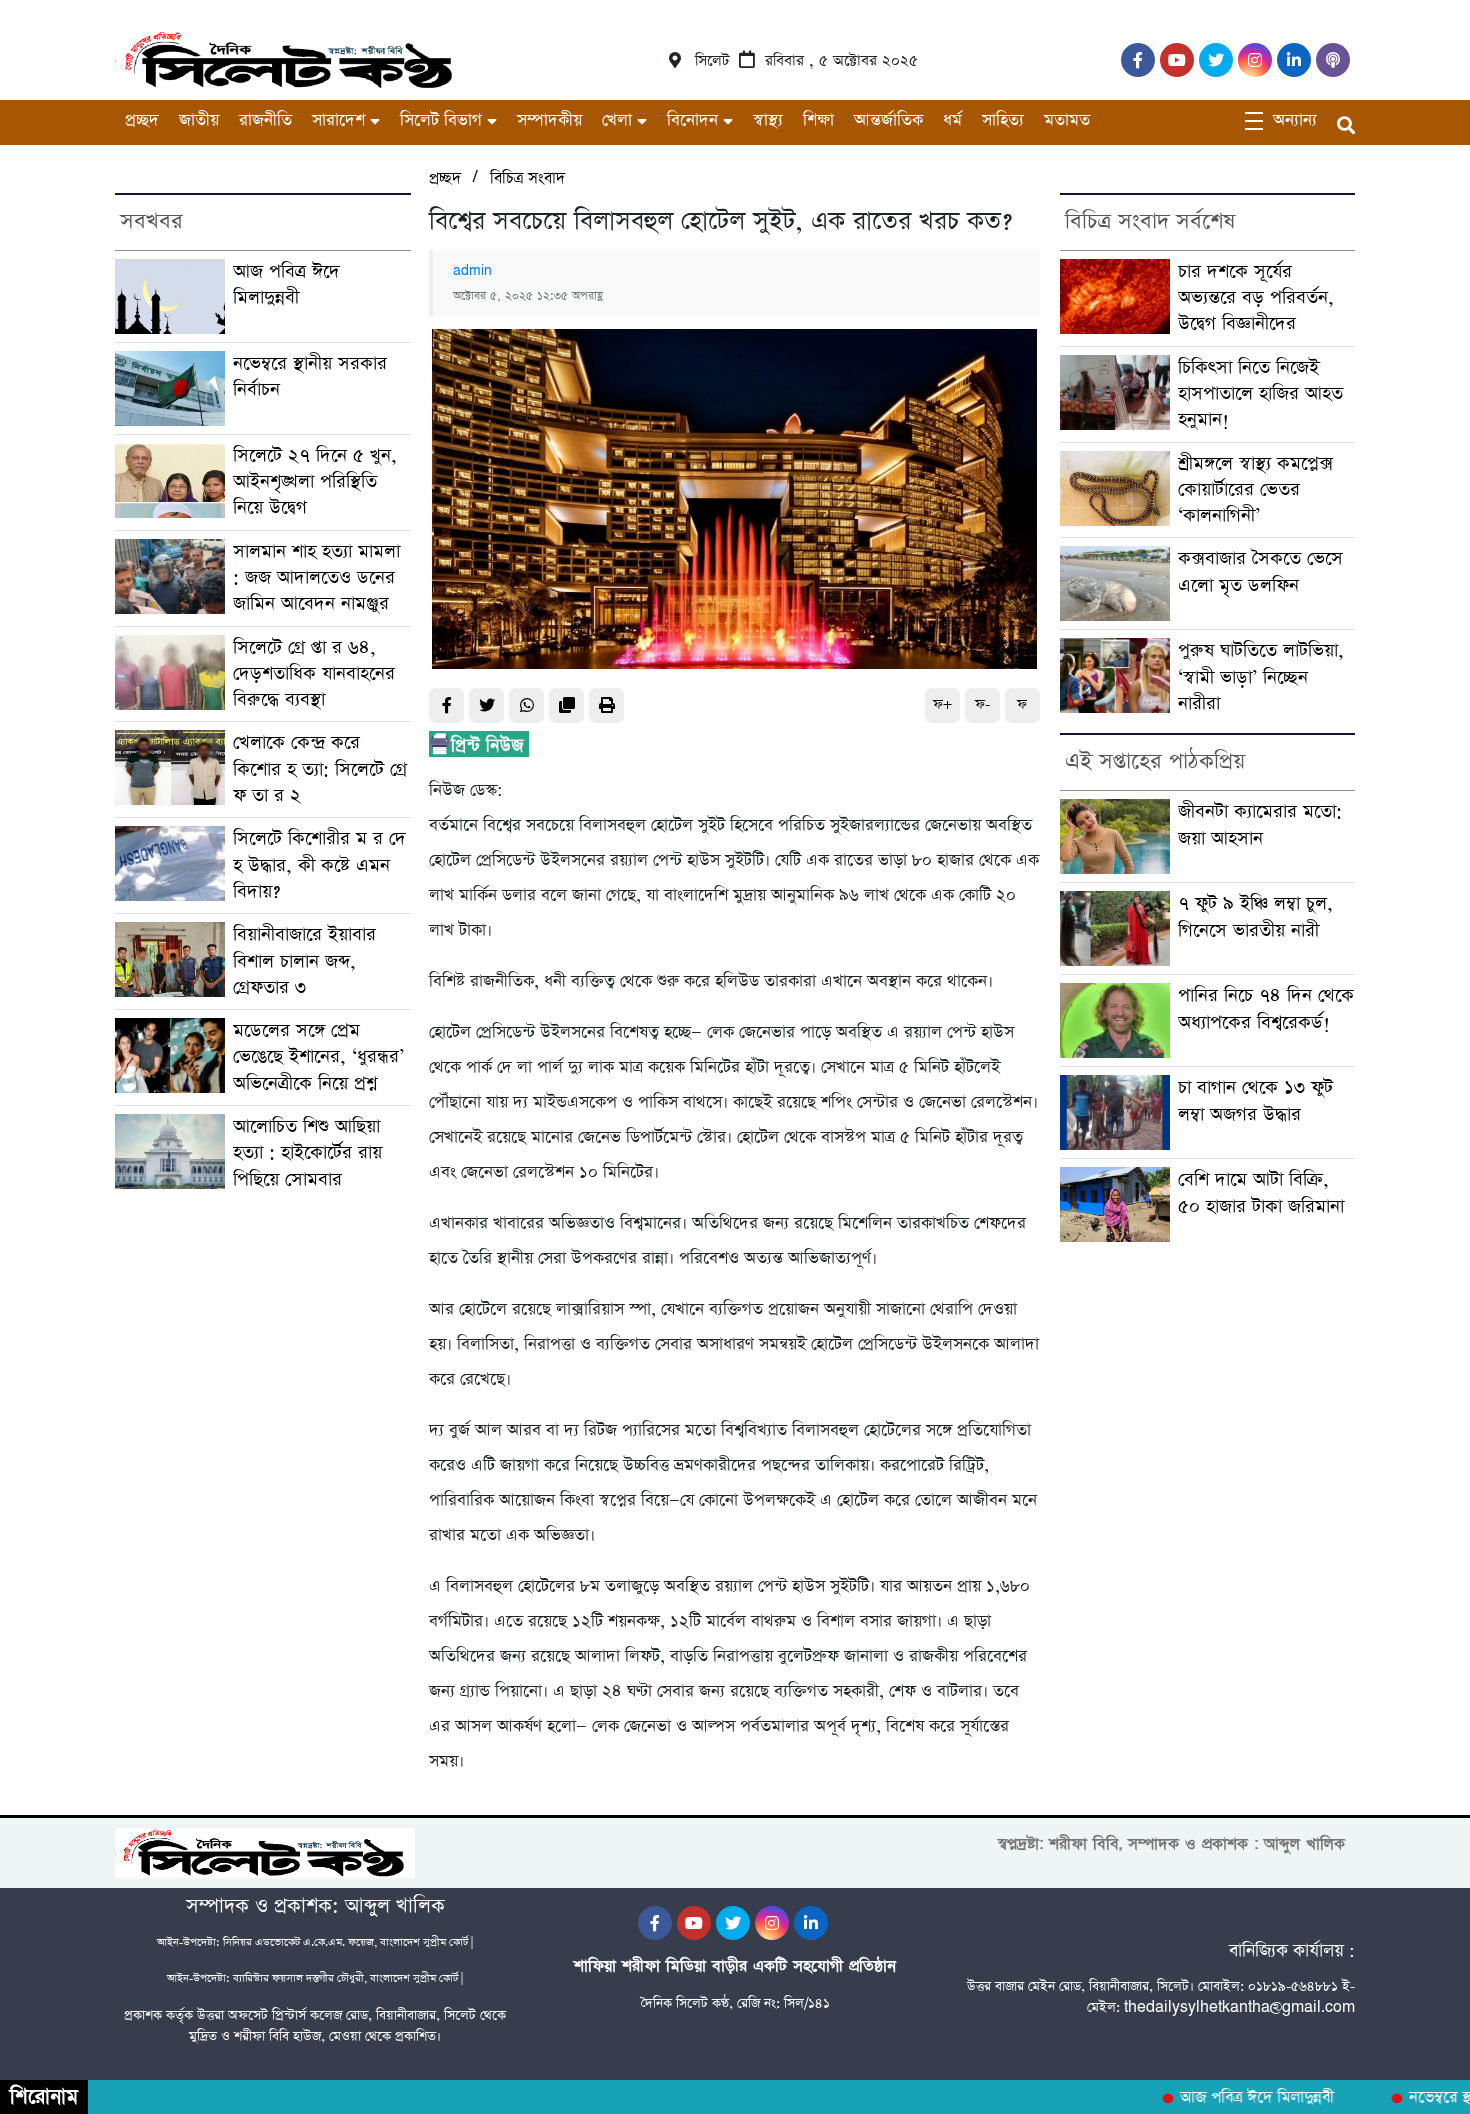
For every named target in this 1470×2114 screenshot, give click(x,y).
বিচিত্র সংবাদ (527, 178)
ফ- (982, 704)
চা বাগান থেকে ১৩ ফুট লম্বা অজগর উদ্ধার (1255, 1100)
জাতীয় (199, 120)
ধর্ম (952, 120)
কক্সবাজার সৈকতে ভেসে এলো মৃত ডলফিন (1260, 571)
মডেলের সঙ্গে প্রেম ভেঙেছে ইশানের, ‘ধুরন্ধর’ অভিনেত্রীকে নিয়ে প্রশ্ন (318, 1057)
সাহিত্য (1003, 120)
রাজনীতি (265, 120)
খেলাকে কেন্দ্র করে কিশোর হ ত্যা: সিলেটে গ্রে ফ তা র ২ (320, 769)
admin (472, 271)
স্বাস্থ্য (768, 120)
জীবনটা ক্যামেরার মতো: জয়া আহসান (1260, 824)
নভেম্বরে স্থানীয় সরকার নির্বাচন (310, 376)
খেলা (617, 120)
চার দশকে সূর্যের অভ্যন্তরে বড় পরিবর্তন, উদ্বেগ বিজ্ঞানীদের (1256, 298)
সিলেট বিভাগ (441, 120)
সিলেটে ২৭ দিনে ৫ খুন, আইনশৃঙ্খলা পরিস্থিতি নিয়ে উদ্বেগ (315, 482)
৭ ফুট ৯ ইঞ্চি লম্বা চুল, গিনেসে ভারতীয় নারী (1255, 916)
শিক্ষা (818, 120)
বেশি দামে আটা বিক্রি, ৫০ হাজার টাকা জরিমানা (1264, 1192)
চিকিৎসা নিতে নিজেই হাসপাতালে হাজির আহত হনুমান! (1260, 394)
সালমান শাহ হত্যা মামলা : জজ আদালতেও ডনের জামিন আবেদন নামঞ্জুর (316, 578)
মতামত (1067, 120)
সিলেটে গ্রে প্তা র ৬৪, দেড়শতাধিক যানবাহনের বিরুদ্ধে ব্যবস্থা (314, 674)
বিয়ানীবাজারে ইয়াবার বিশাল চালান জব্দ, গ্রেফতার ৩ (304, 961)
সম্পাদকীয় (549, 120)
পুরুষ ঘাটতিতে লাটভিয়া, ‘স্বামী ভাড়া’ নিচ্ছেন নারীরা (1261, 677)
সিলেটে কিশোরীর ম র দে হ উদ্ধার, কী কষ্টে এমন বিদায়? (319, 865)
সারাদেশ (338, 120)
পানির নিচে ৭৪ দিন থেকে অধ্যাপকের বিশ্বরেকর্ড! (1266, 1008)
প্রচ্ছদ (142, 120)
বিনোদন (692, 120)
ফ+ (942, 704)
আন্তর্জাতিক (888, 120)
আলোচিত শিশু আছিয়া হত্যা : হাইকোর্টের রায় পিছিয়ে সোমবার (307, 1153)
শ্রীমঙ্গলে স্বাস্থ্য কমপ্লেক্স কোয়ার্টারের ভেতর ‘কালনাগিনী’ (1255, 490)
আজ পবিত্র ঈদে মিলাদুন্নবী (286, 284)
